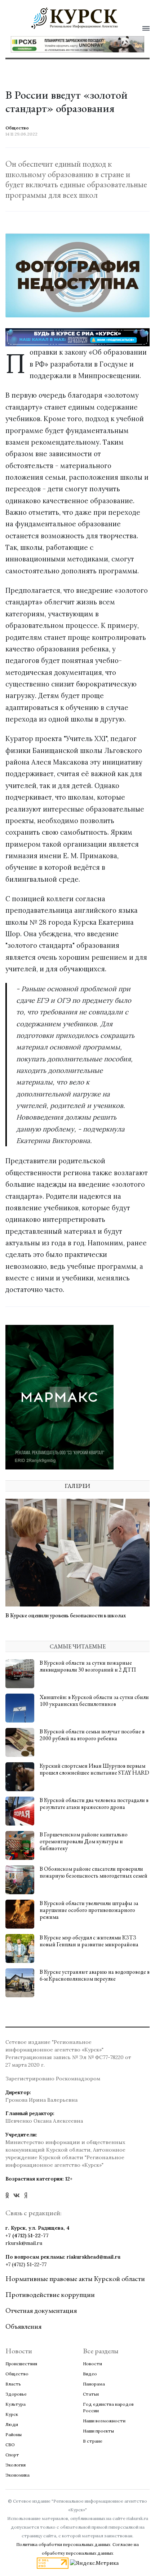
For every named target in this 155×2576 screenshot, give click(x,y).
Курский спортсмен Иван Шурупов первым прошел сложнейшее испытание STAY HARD (94, 1769)
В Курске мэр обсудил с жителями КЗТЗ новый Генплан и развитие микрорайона (89, 1941)
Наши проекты (98, 2431)
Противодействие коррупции (50, 2294)
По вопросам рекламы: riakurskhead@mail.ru (63, 2257)
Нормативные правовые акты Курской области (75, 2278)
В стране (93, 2441)
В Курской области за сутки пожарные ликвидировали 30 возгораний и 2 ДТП (88, 1666)
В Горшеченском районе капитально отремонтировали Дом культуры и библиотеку (84, 1841)
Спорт (12, 2455)
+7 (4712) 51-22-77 (27, 2235)
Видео (90, 2374)
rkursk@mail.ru (24, 2243)
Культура (15, 2404)
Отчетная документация (41, 2310)
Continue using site (70, 49)
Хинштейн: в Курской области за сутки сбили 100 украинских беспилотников (94, 1700)
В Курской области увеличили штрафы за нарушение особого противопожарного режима (89, 1910)
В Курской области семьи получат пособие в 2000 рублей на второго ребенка (92, 1735)
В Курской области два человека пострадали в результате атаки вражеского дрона (94, 1803)
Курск (12, 2414)
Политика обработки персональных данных (63, 2544)
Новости (92, 2364)
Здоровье (16, 2394)
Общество (17, 2374)
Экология (15, 2465)
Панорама (94, 2384)
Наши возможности (104, 2421)
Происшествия (21, 2364)
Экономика (17, 2475)
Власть (13, 2384)
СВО (10, 2445)
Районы (14, 2434)
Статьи (91, 2394)
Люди (12, 2424)
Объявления (23, 2326)
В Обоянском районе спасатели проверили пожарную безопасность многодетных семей (94, 1872)
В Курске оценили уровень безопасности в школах (66, 1615)
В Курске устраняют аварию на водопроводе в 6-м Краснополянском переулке (95, 1975)
